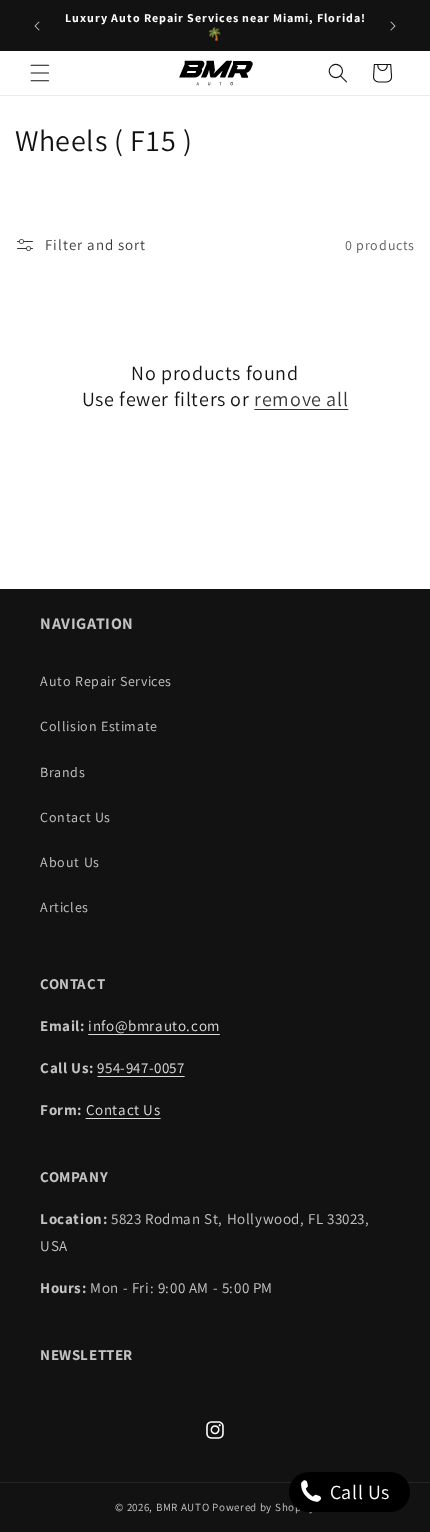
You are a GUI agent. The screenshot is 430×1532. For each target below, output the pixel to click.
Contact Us (75, 817)
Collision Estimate (99, 726)
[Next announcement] (393, 26)
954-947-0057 (140, 1067)
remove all (301, 399)
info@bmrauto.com (154, 1025)
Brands (63, 772)
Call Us (357, 1492)
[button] (40, 73)
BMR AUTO (183, 1507)
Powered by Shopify (263, 1507)
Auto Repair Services (106, 681)
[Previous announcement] (37, 26)
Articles (64, 907)
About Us (70, 862)
